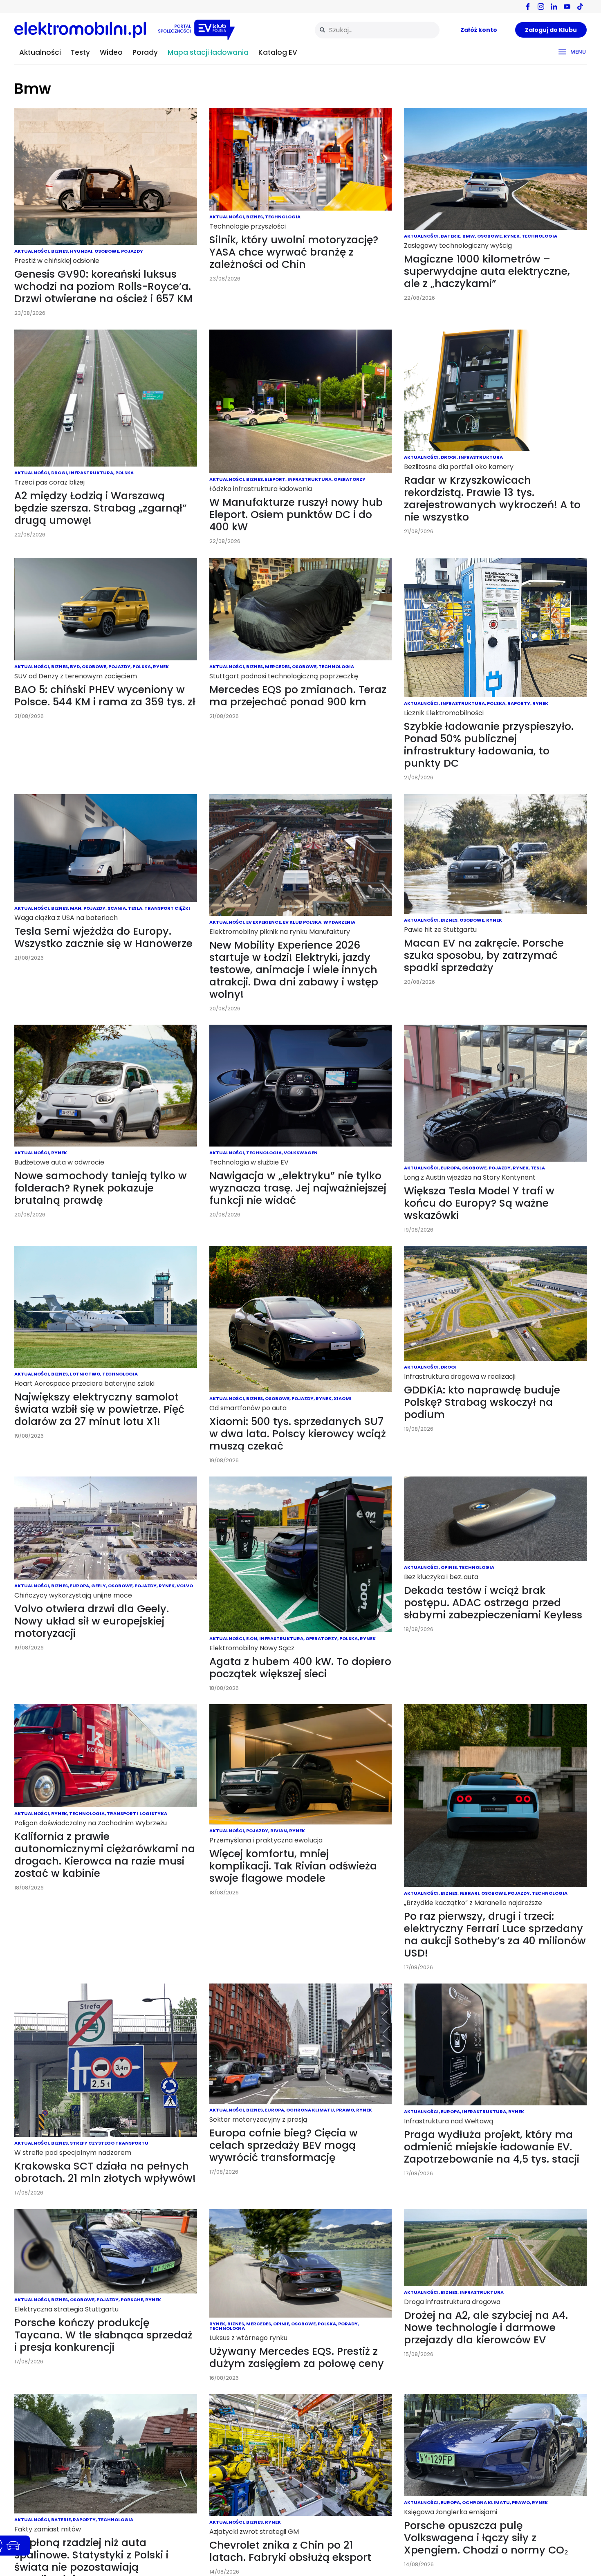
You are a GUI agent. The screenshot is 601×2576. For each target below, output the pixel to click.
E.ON (252, 1638)
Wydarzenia (339, 922)
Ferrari (469, 1893)
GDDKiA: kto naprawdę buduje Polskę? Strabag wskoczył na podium (482, 1402)
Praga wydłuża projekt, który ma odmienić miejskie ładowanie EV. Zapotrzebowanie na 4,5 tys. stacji (492, 2147)
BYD (75, 666)
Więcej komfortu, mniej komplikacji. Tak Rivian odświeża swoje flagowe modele (293, 1866)
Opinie (449, 1567)
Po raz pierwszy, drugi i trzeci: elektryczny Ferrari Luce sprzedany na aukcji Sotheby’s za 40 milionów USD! (495, 1935)
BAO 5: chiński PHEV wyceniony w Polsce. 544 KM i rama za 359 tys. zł (105, 696)
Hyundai (81, 251)
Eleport (275, 479)
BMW (469, 236)
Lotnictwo (85, 1374)
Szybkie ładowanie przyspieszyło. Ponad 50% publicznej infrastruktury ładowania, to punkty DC (489, 745)
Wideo (111, 52)
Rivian (279, 1831)
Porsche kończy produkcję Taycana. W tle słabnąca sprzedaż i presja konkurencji (103, 2335)
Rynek (512, 236)
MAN (76, 908)
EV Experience (263, 922)
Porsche (132, 2300)
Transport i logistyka (137, 1813)
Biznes (59, 251)
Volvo (185, 1586)
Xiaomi (343, 1398)
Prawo (345, 2110)
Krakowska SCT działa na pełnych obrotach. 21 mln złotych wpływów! (105, 2172)
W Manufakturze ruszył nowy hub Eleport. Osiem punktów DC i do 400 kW (296, 515)
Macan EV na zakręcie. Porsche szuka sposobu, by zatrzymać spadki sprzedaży (484, 955)
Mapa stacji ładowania (208, 52)
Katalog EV (278, 52)
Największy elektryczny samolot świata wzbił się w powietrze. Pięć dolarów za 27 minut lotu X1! (99, 1409)
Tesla (135, 908)
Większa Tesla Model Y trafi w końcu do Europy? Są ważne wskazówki (479, 1203)
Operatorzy (350, 479)
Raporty (519, 703)
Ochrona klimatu (310, 2110)
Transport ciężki (167, 908)
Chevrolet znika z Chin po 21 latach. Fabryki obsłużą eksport (290, 2551)
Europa (450, 1168)
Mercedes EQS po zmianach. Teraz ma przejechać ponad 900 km (298, 696)
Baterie (451, 236)
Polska (124, 473)
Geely (99, 1586)
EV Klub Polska (302, 922)
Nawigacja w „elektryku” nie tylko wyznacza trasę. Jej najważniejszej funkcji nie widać (298, 1188)
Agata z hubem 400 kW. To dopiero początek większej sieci (300, 1668)
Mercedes (277, 666)
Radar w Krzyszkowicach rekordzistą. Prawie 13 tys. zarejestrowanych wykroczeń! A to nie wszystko (492, 499)
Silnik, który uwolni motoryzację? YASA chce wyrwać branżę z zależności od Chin (294, 252)
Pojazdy (132, 251)
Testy (80, 52)
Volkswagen (301, 1153)
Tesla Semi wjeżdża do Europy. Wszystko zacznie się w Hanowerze (103, 937)
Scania (117, 908)
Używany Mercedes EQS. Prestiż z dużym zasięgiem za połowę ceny (297, 2357)
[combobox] (377, 30)
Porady (145, 52)
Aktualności (40, 52)
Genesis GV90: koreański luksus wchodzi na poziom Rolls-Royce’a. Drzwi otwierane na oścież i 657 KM (103, 286)
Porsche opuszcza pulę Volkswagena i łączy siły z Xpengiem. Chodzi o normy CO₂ (486, 2538)
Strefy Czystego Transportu (109, 2143)
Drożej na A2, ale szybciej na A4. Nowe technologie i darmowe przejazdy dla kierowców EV (486, 2328)
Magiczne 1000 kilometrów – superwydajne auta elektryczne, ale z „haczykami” (487, 271)
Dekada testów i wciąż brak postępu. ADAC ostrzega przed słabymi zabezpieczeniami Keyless (493, 1603)
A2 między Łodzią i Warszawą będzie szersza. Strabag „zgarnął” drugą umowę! (101, 508)
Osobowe (107, 251)
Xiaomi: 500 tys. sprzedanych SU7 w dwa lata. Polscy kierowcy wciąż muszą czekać (298, 1434)
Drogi (59, 473)
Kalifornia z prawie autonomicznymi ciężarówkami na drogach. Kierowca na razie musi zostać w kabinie (105, 1855)
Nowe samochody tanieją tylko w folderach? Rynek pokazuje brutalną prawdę (101, 1188)
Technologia (283, 217)
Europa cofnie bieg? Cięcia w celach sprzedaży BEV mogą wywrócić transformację (284, 2145)
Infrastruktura (91, 473)
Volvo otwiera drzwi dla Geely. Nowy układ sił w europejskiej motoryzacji (92, 1621)
